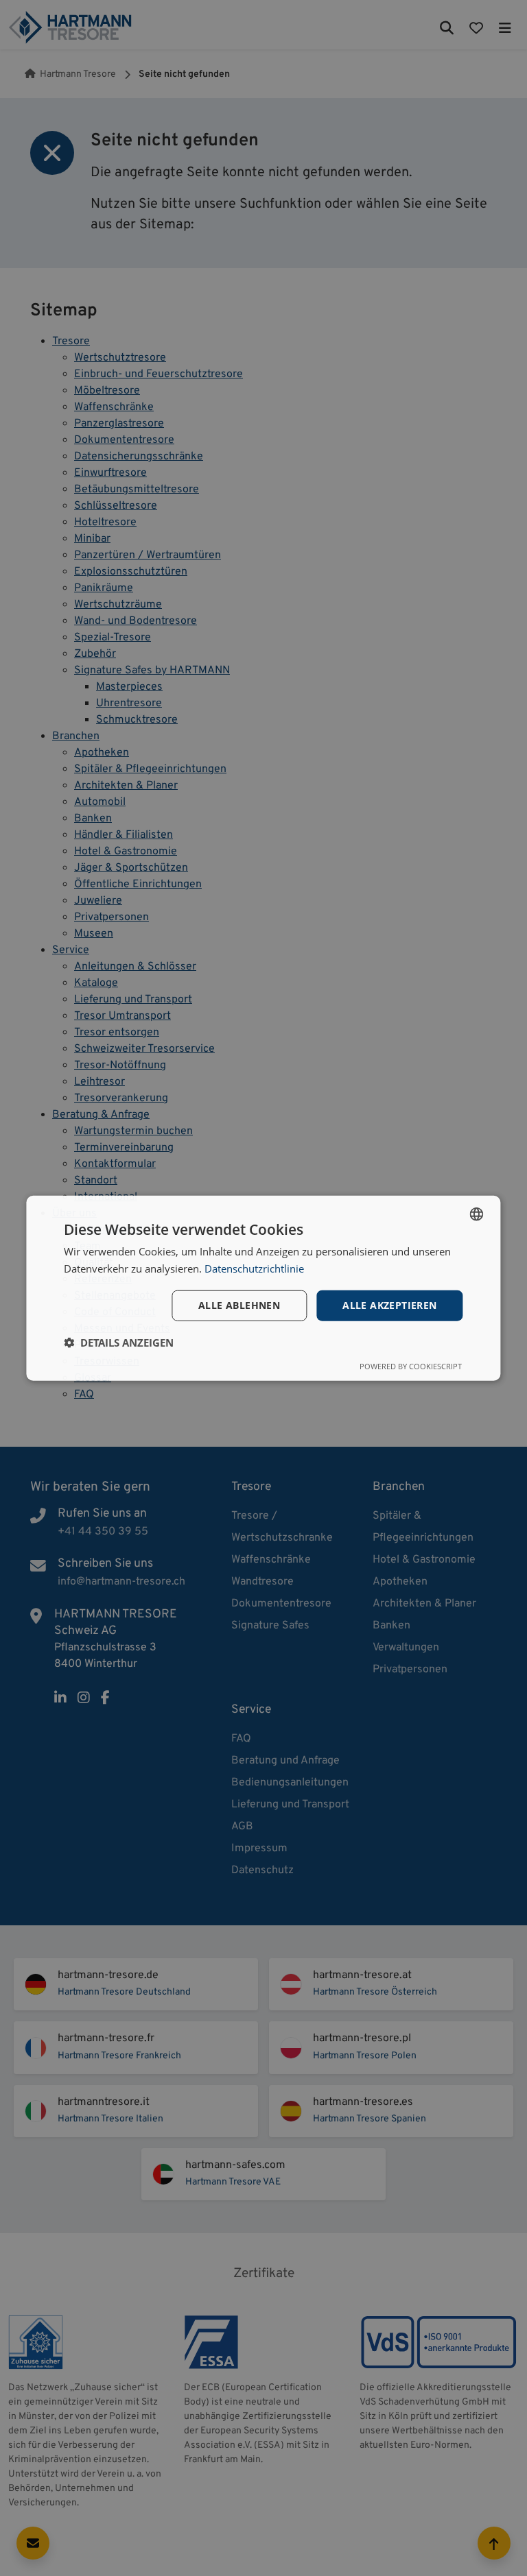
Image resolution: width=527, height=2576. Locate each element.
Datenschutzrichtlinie (254, 1268)
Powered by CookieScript (411, 1366)
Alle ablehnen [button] (239, 1305)
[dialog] (263, 1288)
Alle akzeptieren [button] (389, 1305)
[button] (119, 1343)
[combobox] (477, 1214)
